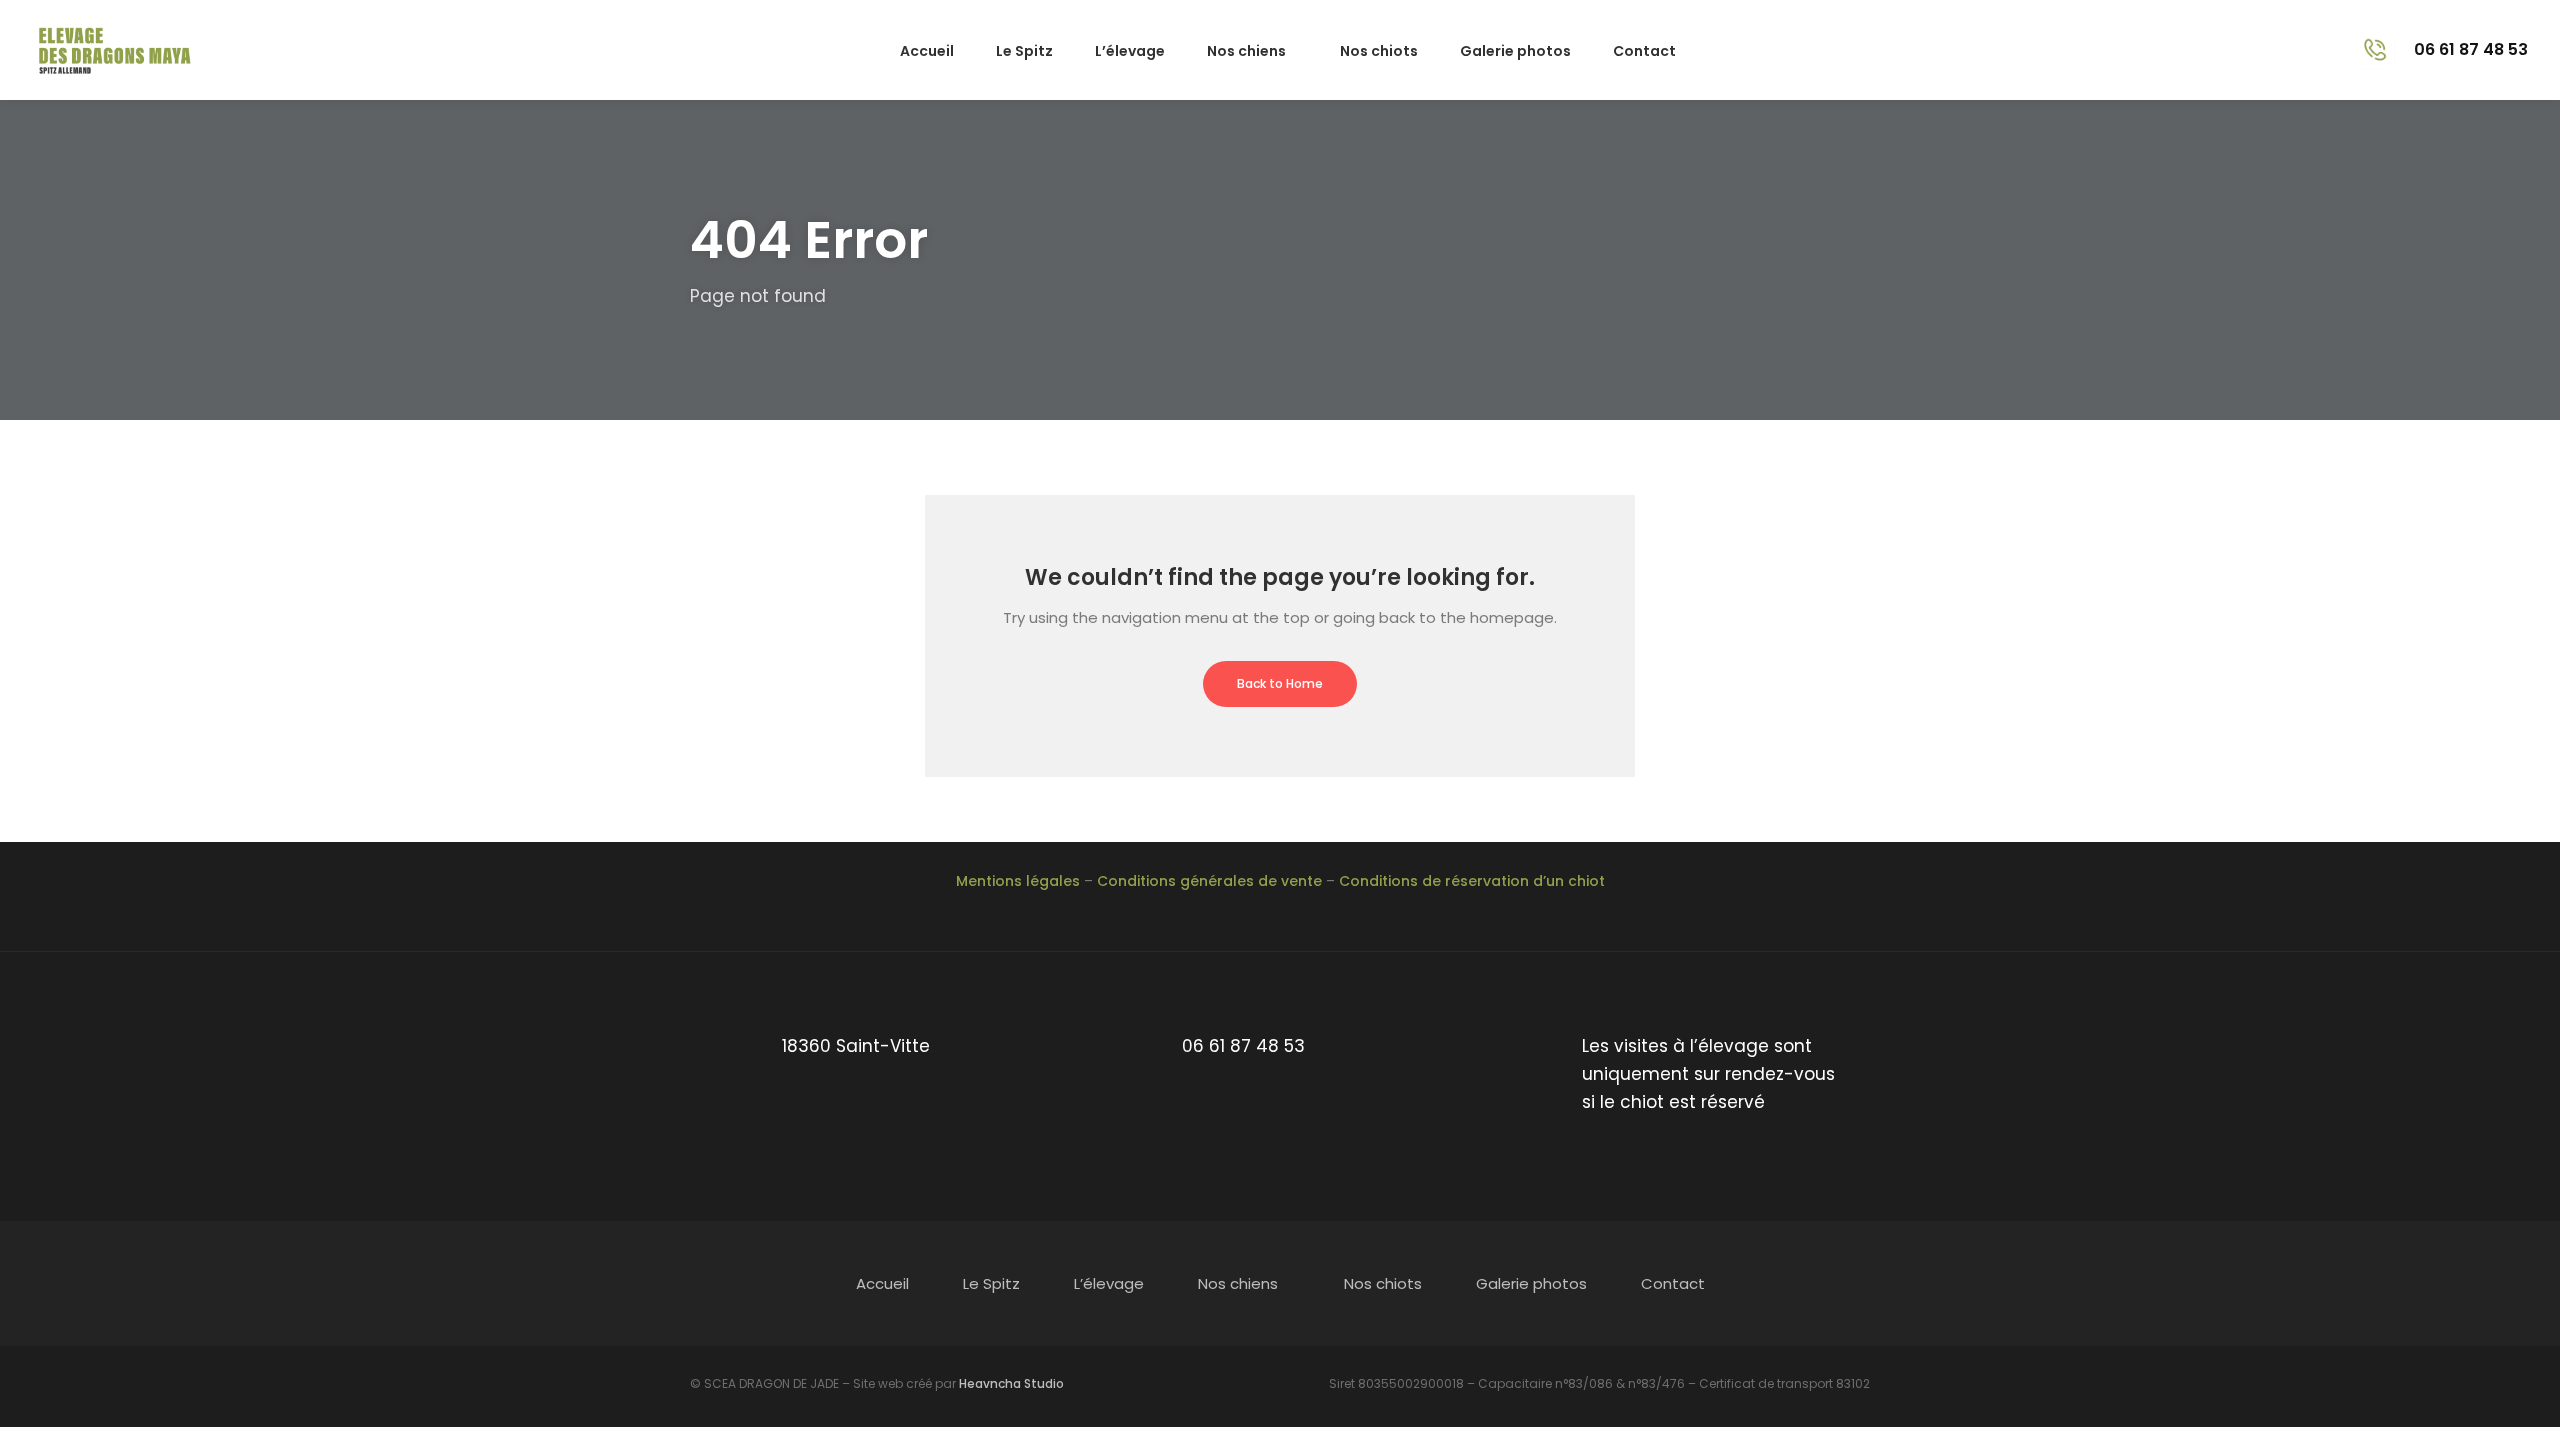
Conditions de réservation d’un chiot (1472, 881)
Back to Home (1280, 683)
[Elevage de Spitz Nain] (120, 49)
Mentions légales (1018, 881)
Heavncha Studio (1011, 1383)
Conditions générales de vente (1209, 881)
